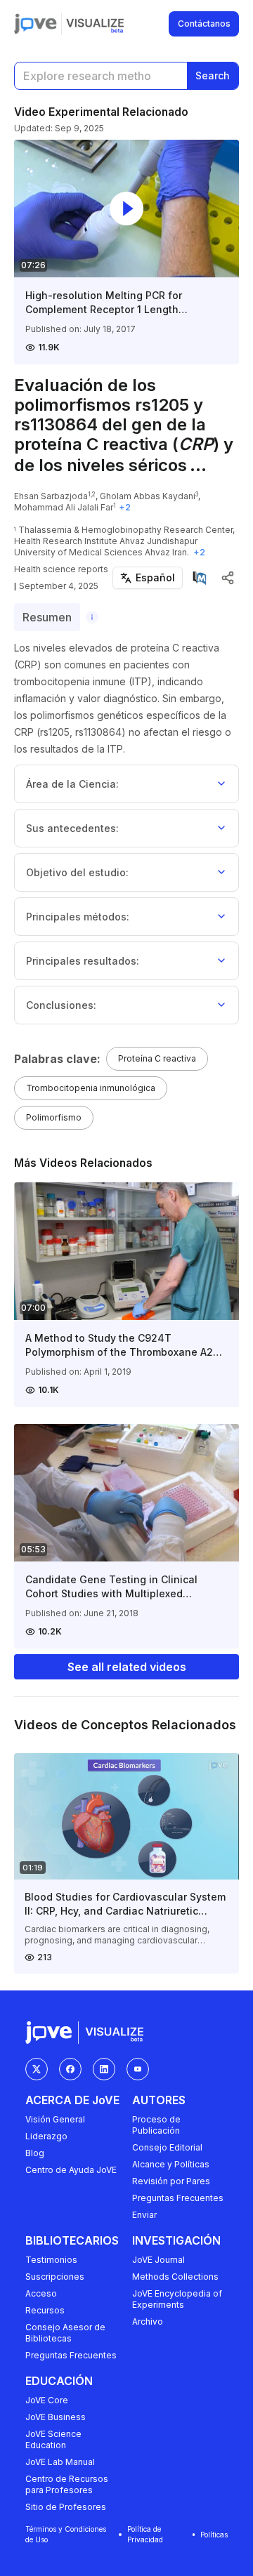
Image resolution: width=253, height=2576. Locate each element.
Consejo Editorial (167, 2147)
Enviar (144, 2215)
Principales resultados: (83, 961)
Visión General (55, 2119)
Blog (35, 2153)
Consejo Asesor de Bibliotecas (65, 2333)
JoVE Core (47, 2400)
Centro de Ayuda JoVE (71, 2170)
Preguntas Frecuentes (178, 2198)
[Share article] (228, 578)
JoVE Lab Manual (60, 2462)
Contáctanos (204, 24)
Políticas (214, 2535)
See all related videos (127, 1667)
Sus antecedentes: (72, 828)
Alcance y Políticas (171, 2164)
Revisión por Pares (171, 2181)
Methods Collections (175, 2277)
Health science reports (61, 569)
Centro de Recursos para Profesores (67, 2484)
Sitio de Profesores (66, 2507)
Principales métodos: (78, 917)
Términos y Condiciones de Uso (66, 2534)
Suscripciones (55, 2277)
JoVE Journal (158, 2260)
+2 (125, 507)
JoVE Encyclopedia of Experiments (177, 2299)
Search (213, 75)
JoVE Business (56, 2417)
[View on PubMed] (200, 578)
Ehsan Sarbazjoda (51, 496)
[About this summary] (92, 617)
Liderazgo (46, 2136)
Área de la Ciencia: (72, 784)
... (198, 465)
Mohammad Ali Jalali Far (64, 507)
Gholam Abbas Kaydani (148, 496)
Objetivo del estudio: (77, 872)
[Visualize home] (95, 24)
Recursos (45, 2310)
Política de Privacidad (145, 2534)
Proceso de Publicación (156, 2125)
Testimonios (51, 2260)
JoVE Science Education (53, 2439)
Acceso (41, 2293)
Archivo (148, 2321)
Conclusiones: (61, 1005)
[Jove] (35, 24)
